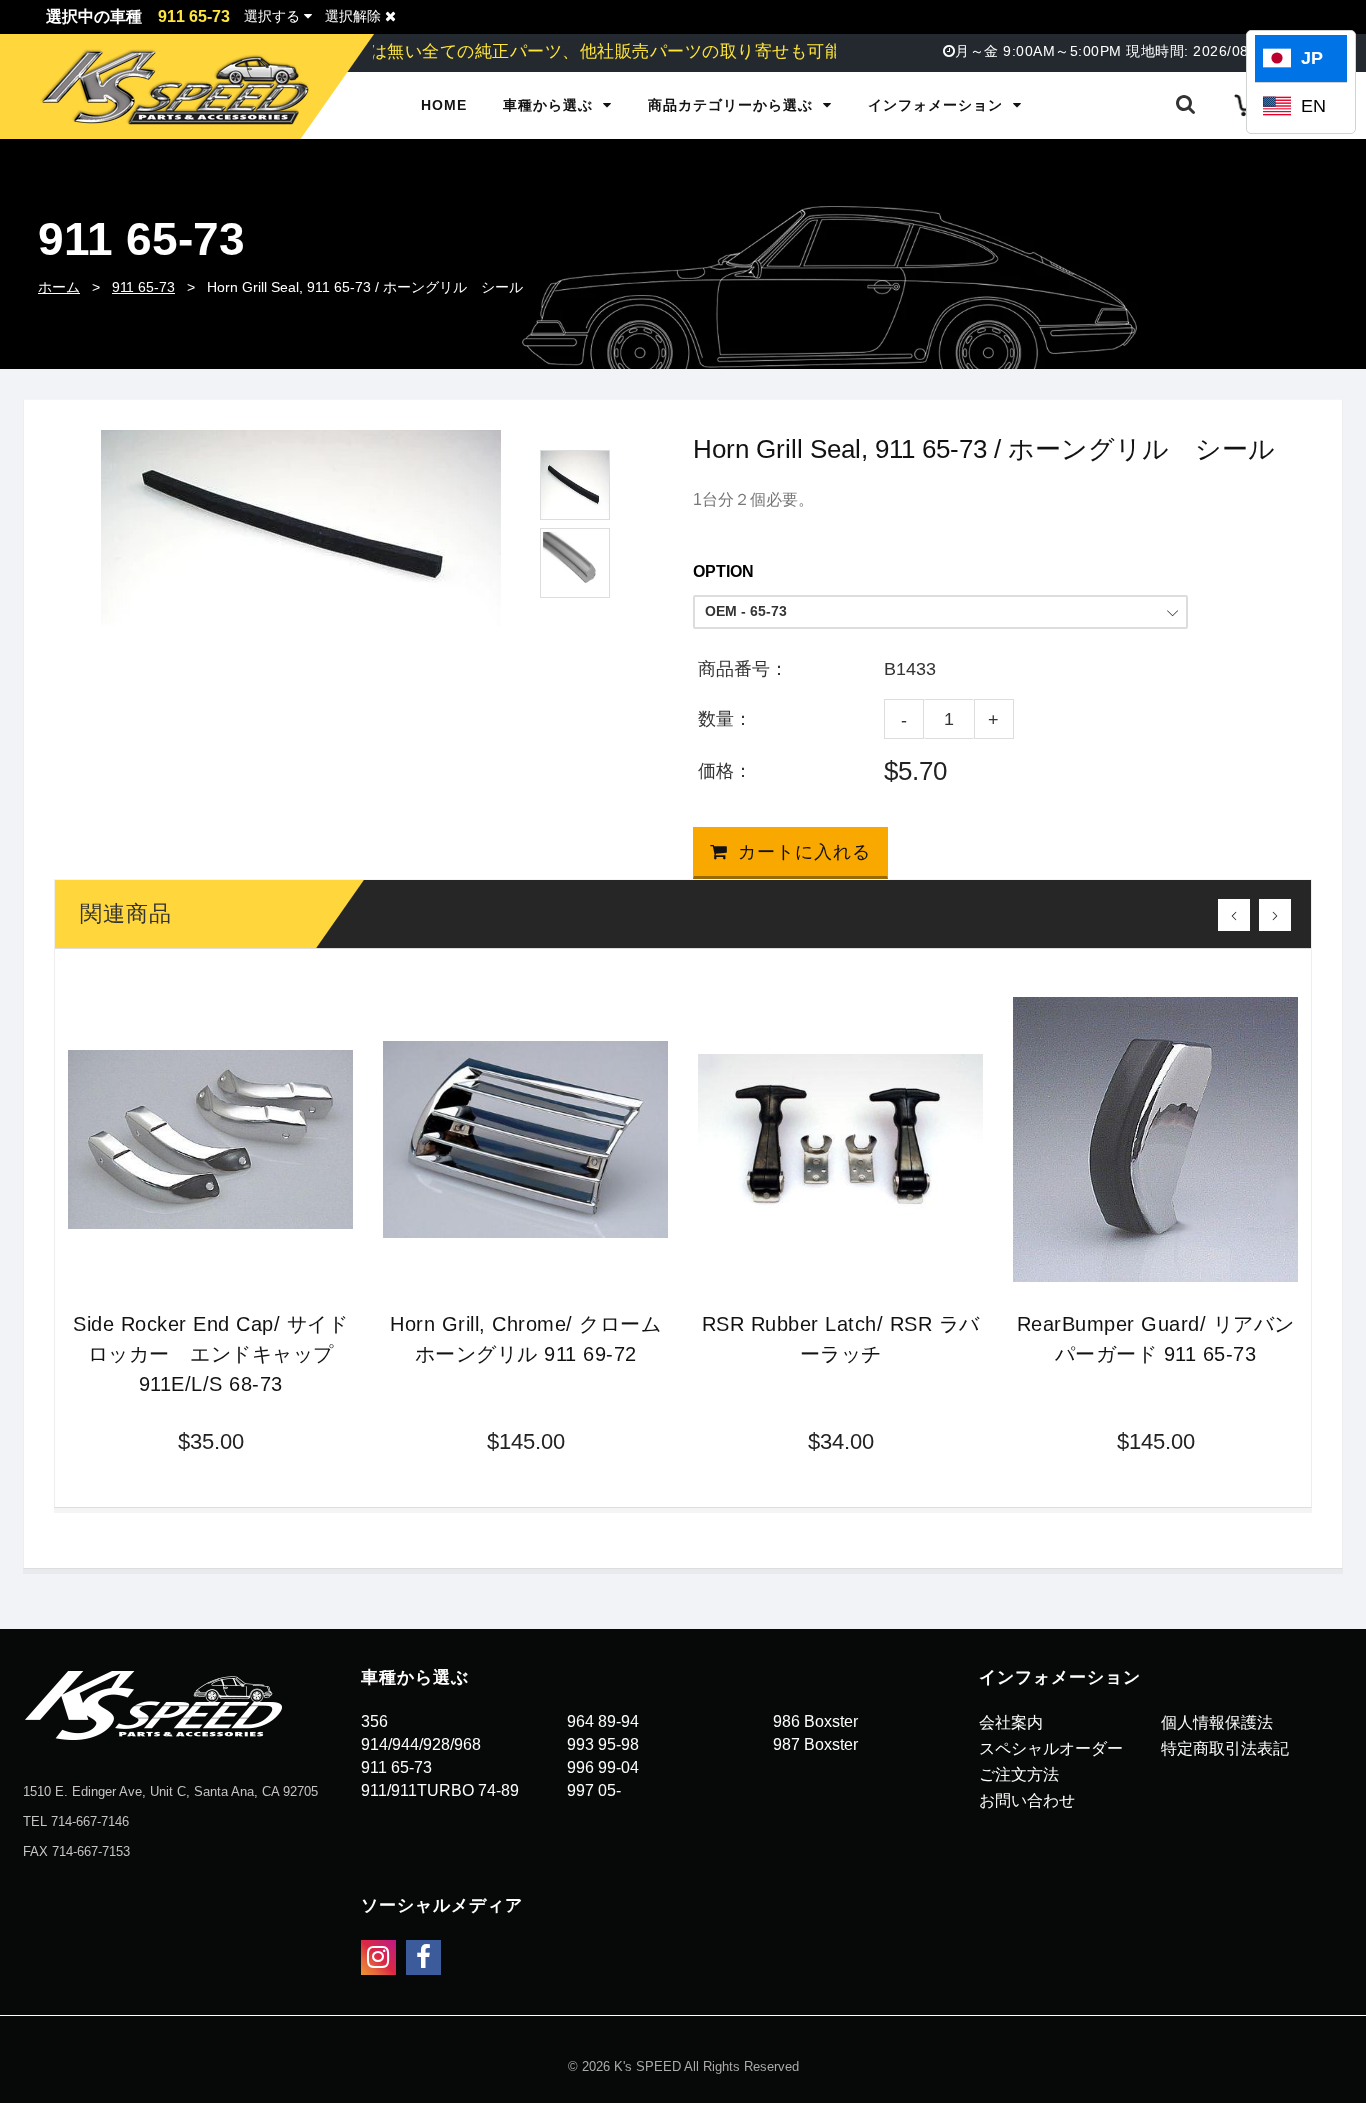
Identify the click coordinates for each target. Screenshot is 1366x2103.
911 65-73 (143, 287)
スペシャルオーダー (1051, 1748)
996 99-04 (603, 1767)
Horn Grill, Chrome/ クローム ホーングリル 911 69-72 (525, 1339)
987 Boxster (815, 1744)
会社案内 (1011, 1722)
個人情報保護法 (1217, 1722)
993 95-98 (603, 1744)
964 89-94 (603, 1721)
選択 (272, 16)
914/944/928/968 (421, 1744)
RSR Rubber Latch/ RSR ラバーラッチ (841, 1339)
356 (374, 1721)
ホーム (59, 287)
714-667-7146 (90, 1821)
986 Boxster (815, 1721)
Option (723, 571)
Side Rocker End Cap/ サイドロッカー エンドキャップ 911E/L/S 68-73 (210, 1354)
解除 (355, 16)
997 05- (594, 1790)
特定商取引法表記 (1225, 1748)
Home (444, 105)
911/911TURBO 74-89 (440, 1790)
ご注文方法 (1019, 1774)
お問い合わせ (1027, 1800)
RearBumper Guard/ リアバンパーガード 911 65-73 (1156, 1339)
